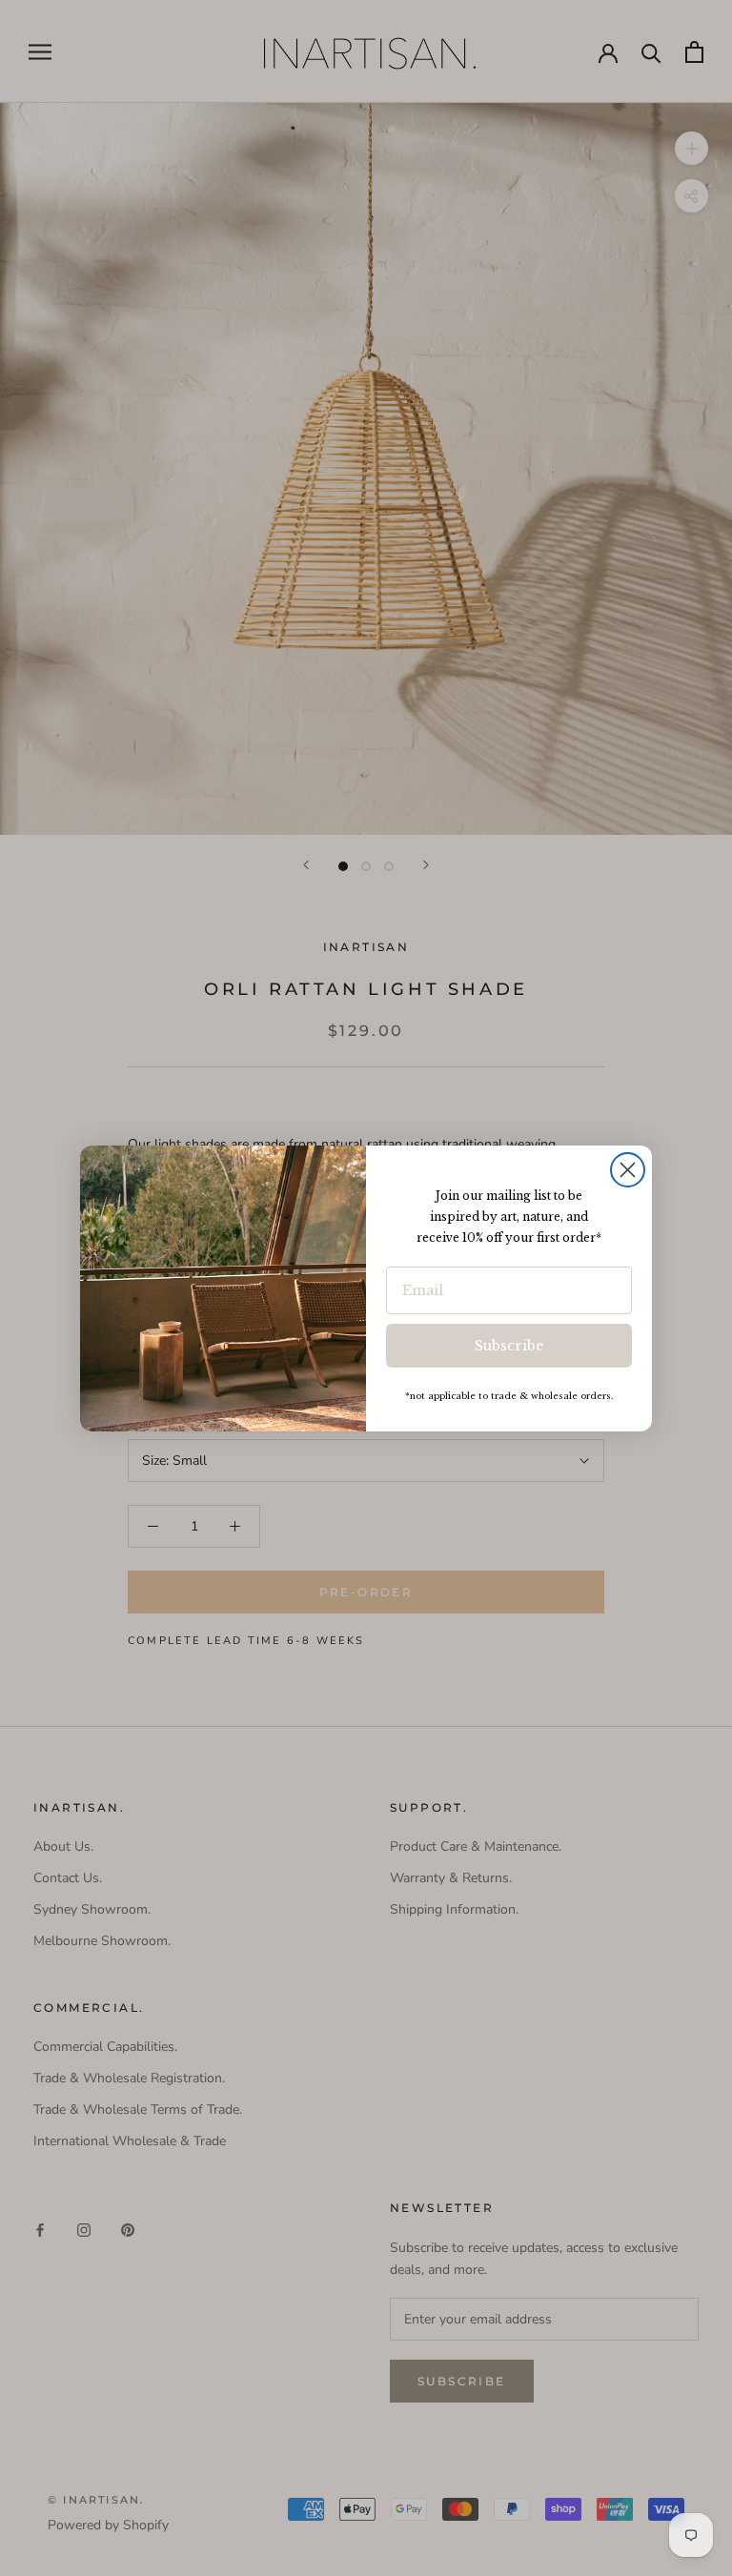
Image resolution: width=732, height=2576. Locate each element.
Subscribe (509, 1346)
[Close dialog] (628, 1170)
